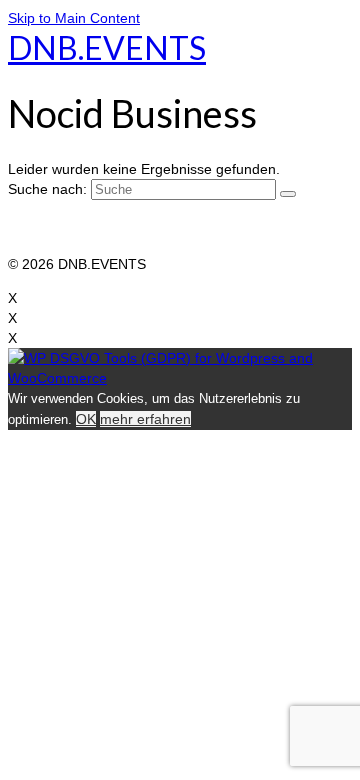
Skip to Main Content (74, 18)
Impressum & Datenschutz (91, 224)
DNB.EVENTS (107, 47)
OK (86, 419)
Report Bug (44, 244)
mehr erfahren (145, 419)
